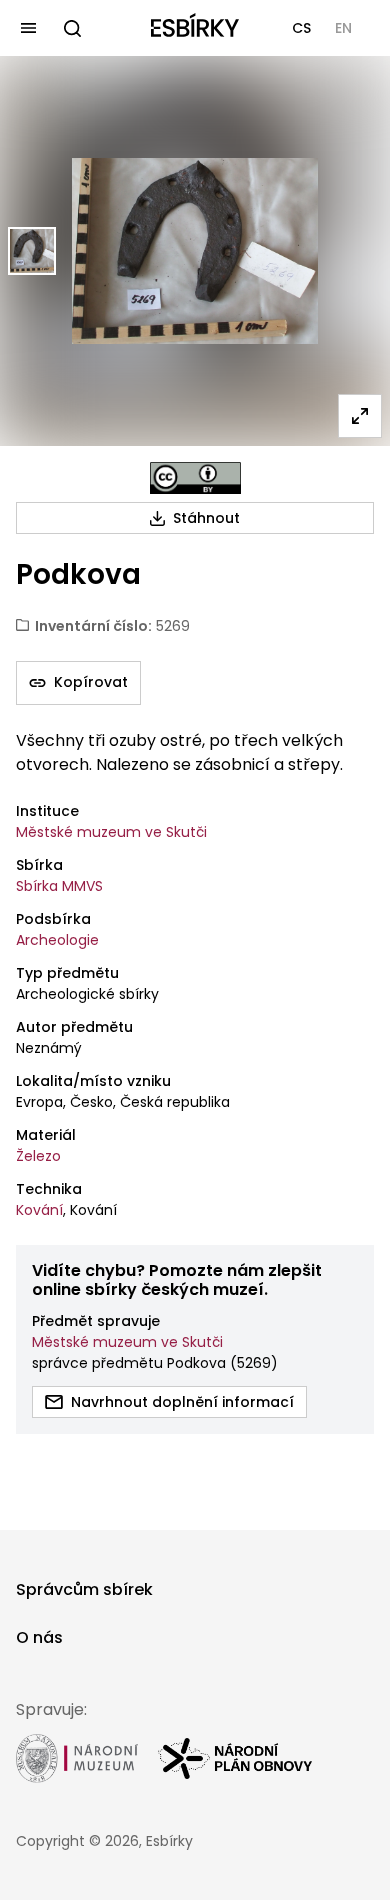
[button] (301, 28)
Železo (38, 1156)
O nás (39, 1637)
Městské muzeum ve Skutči (111, 832)
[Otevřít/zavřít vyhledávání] (72, 28)
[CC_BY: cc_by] (195, 478)
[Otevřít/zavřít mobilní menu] (28, 28)
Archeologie (57, 940)
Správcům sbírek (84, 1589)
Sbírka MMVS (59, 886)
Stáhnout (206, 518)
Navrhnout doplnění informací (182, 1402)
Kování (39, 1210)
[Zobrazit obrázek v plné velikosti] (360, 416)
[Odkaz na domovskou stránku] (195, 28)
